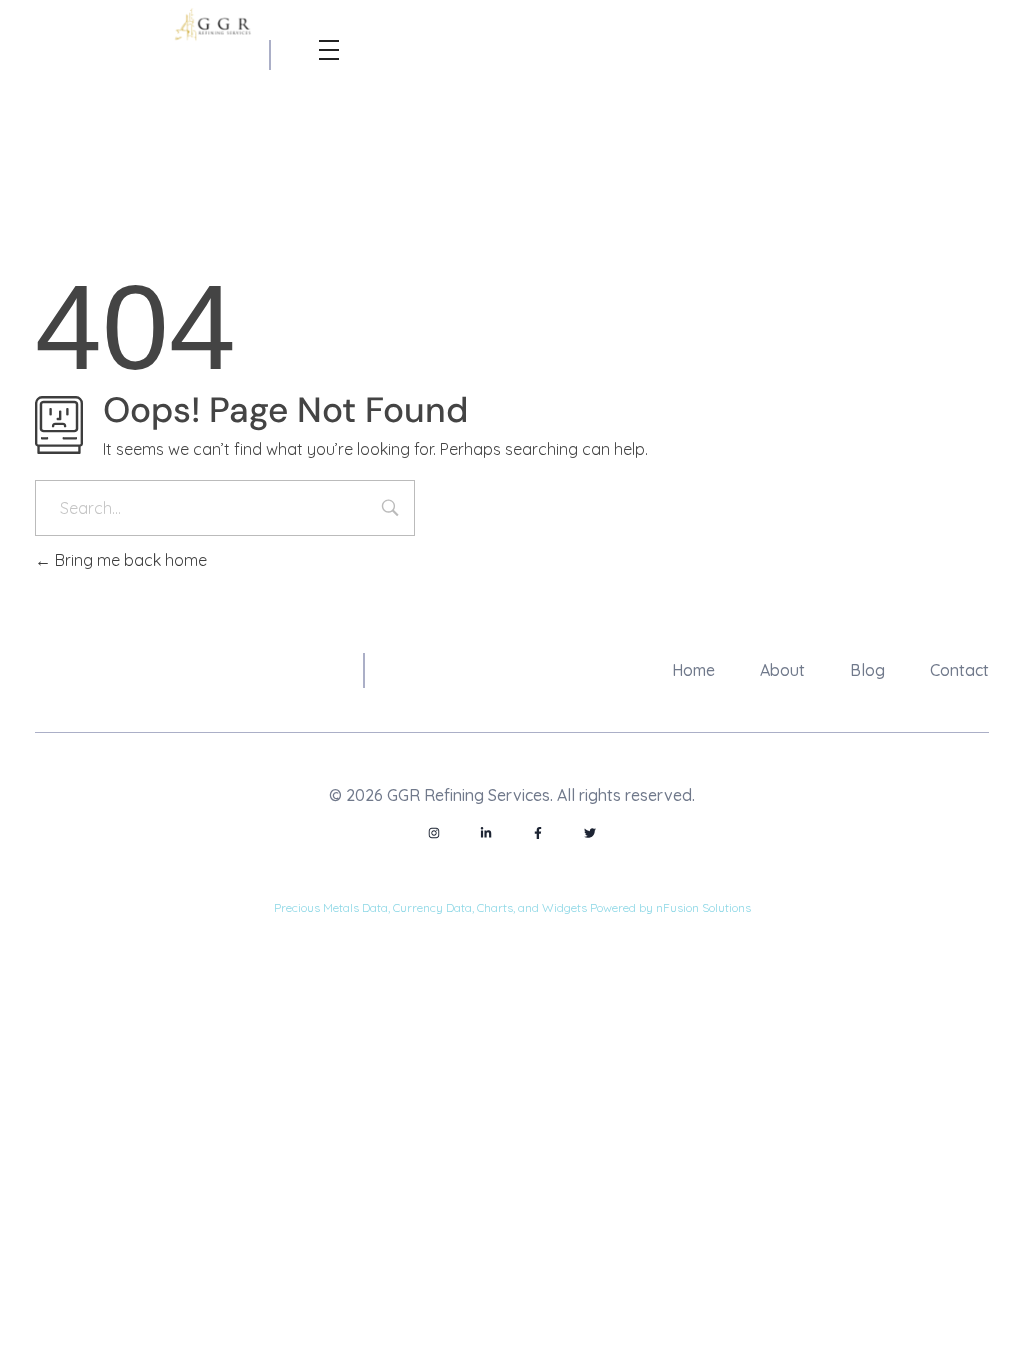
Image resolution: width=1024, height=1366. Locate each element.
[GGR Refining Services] (215, 26)
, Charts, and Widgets (529, 907)
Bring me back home (129, 560)
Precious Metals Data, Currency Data (373, 907)
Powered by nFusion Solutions (670, 907)
